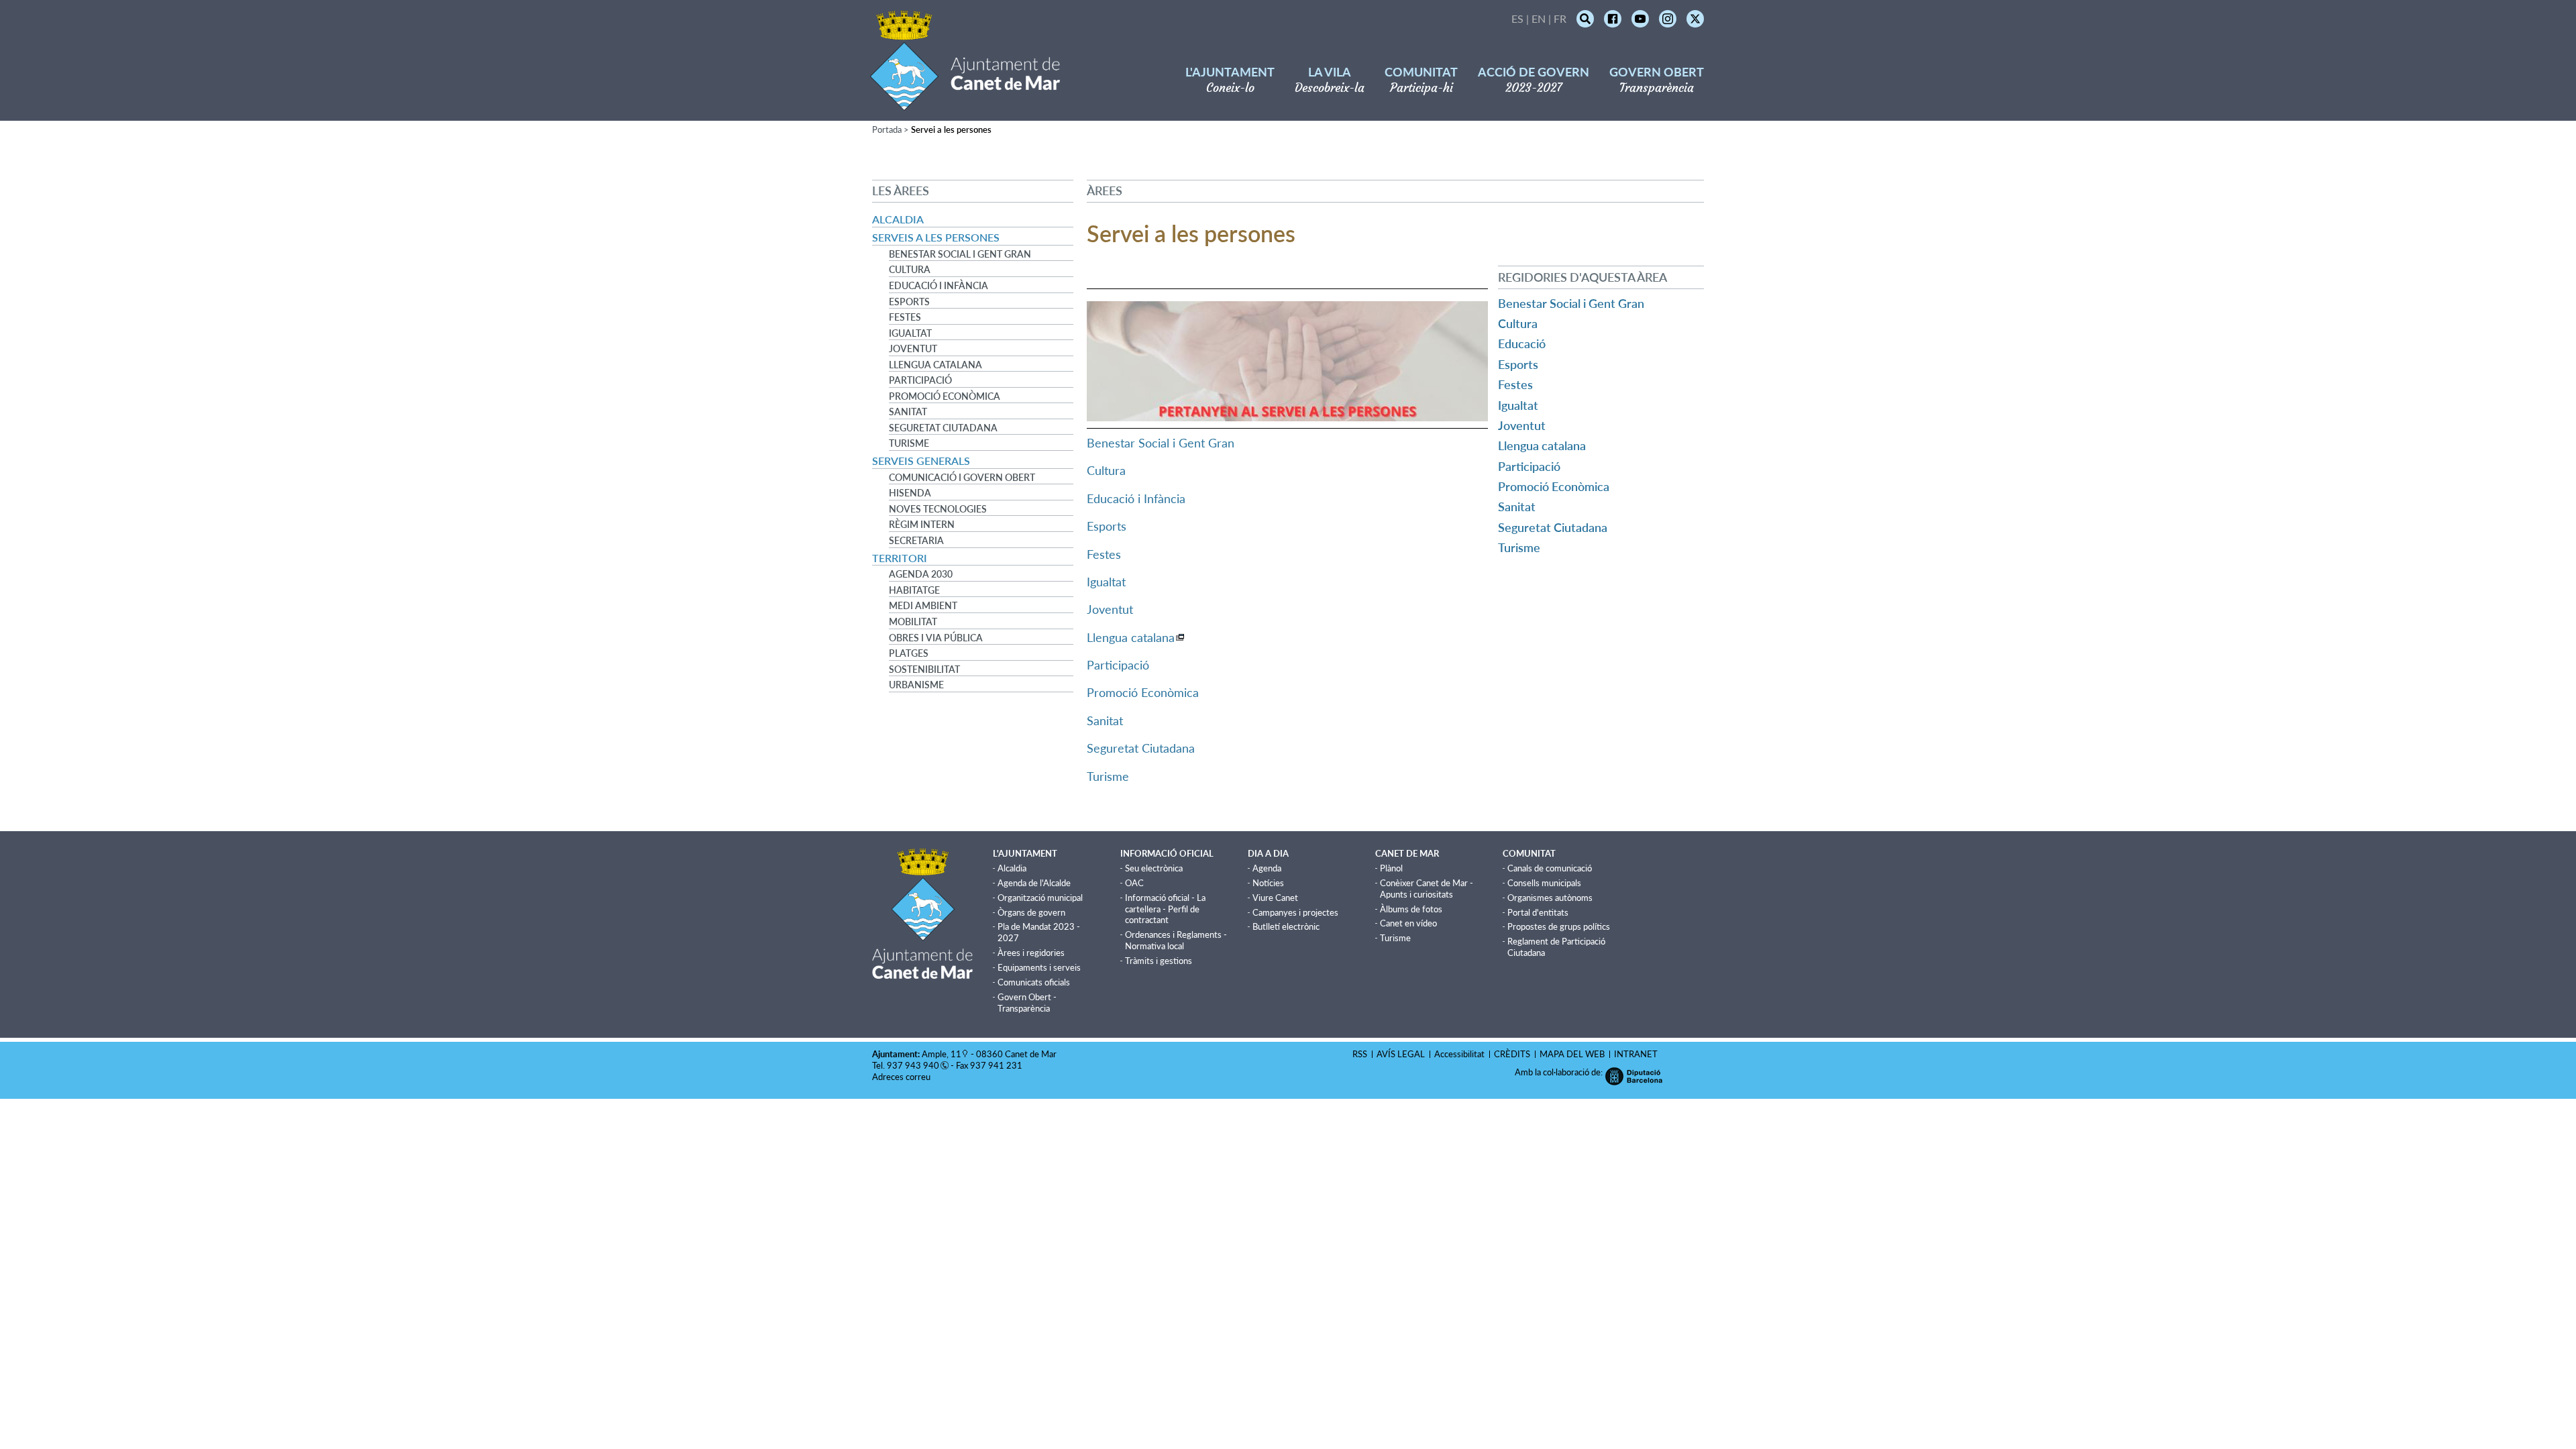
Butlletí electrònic (1286, 926)
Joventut (913, 349)
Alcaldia (898, 219)
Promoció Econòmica (945, 396)
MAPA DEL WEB (1572, 1054)
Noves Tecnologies (938, 509)
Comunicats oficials (1034, 982)
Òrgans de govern (1031, 912)
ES (1517, 18)
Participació (920, 380)
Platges (909, 653)
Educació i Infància (1136, 498)
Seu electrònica (1154, 868)
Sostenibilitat (924, 669)
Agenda (1267, 868)
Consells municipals (1544, 883)
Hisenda (910, 493)
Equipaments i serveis (1039, 967)
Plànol (1391, 868)
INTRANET (1636, 1054)
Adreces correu (902, 1077)
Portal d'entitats (1538, 912)
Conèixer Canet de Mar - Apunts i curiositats (1427, 889)
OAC (1134, 883)
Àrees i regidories (1031, 953)
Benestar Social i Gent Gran (960, 254)
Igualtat (910, 333)
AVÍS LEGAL (1401, 1054)
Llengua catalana (935, 365)
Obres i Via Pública (936, 638)
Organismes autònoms (1550, 898)
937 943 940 (913, 1065)
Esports (909, 302)
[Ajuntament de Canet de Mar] (965, 102)
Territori (900, 558)
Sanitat (908, 412)
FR (1560, 18)
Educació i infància (938, 286)
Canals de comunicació (1550, 868)
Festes (905, 317)
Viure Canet (1275, 898)
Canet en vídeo (1408, 923)
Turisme (909, 443)
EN (1539, 18)
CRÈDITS (1512, 1054)
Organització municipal (1040, 898)
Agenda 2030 (921, 574)
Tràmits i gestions (1159, 961)
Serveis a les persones (936, 237)
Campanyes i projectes (1295, 912)
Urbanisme (916, 685)
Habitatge (914, 590)
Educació (1522, 343)
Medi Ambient (923, 606)
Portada (887, 129)
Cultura (910, 270)
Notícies (1268, 883)
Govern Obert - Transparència (1027, 1003)
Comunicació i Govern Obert (962, 478)
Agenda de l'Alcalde (1034, 883)
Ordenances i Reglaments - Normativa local (1176, 940)
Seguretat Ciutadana (943, 428)
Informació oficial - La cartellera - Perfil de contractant (1165, 909)
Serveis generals (921, 461)
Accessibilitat (1459, 1054)
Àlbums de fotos (1411, 909)
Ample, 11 (942, 1054)
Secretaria (916, 541)
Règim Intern (922, 525)
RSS (1360, 1054)
